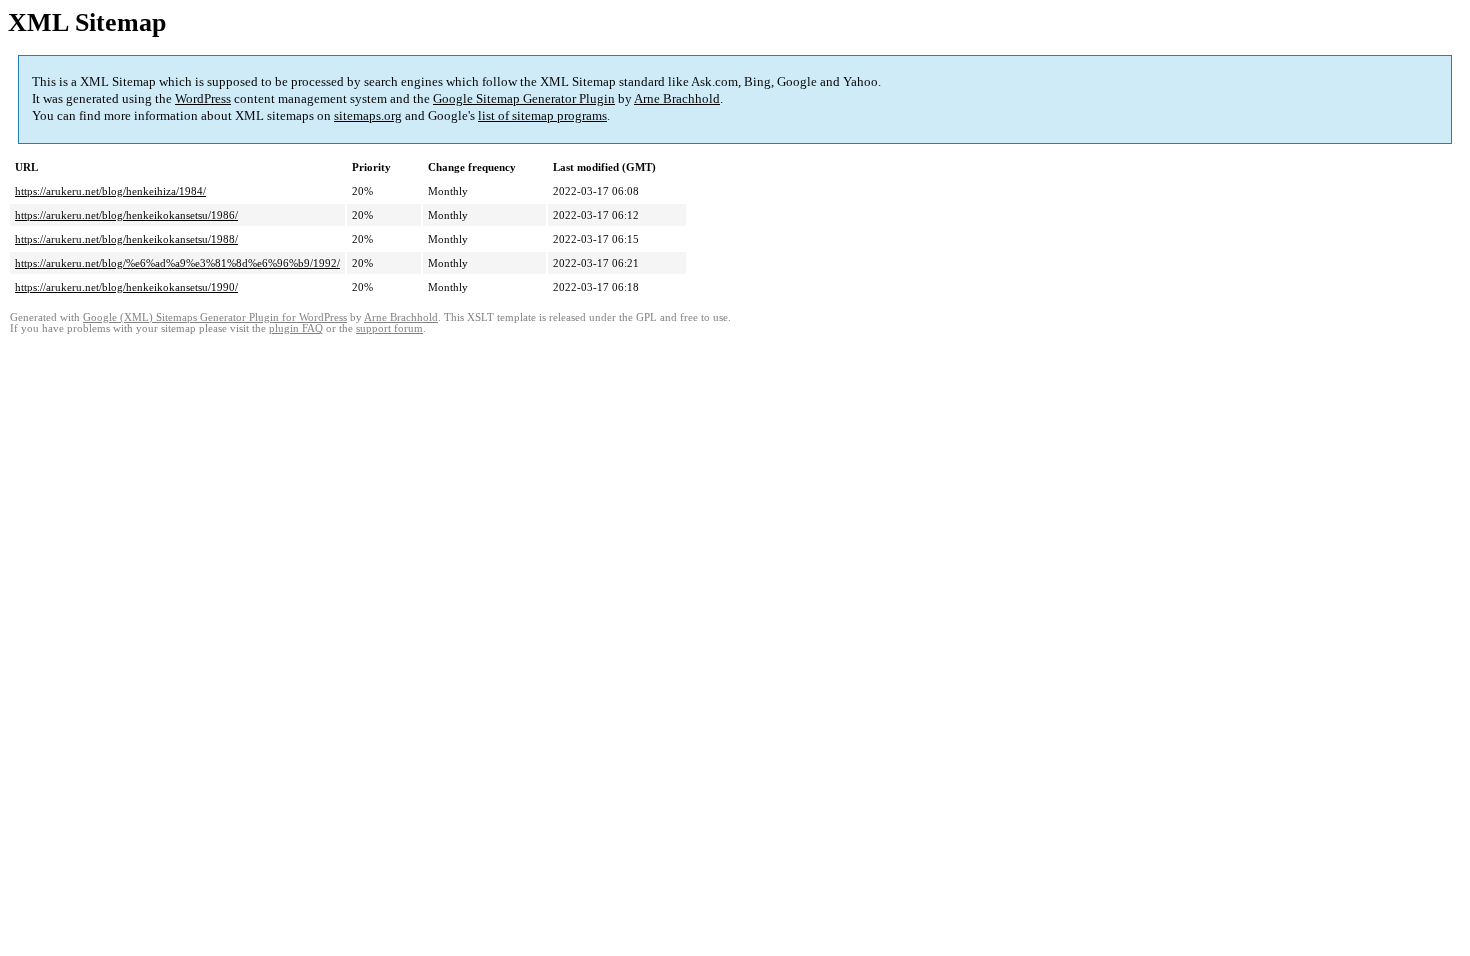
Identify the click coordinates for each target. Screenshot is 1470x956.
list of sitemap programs (542, 115)
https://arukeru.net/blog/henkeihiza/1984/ (110, 191)
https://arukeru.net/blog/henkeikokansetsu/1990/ (126, 287)
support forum (389, 328)
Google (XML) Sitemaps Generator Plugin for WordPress (215, 317)
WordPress (203, 98)
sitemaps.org (368, 115)
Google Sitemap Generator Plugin (524, 98)
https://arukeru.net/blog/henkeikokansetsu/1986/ (126, 215)
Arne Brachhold (677, 98)
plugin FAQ (296, 328)
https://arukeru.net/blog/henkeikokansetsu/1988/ (126, 239)
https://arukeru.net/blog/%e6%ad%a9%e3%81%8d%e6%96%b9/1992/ (177, 263)
